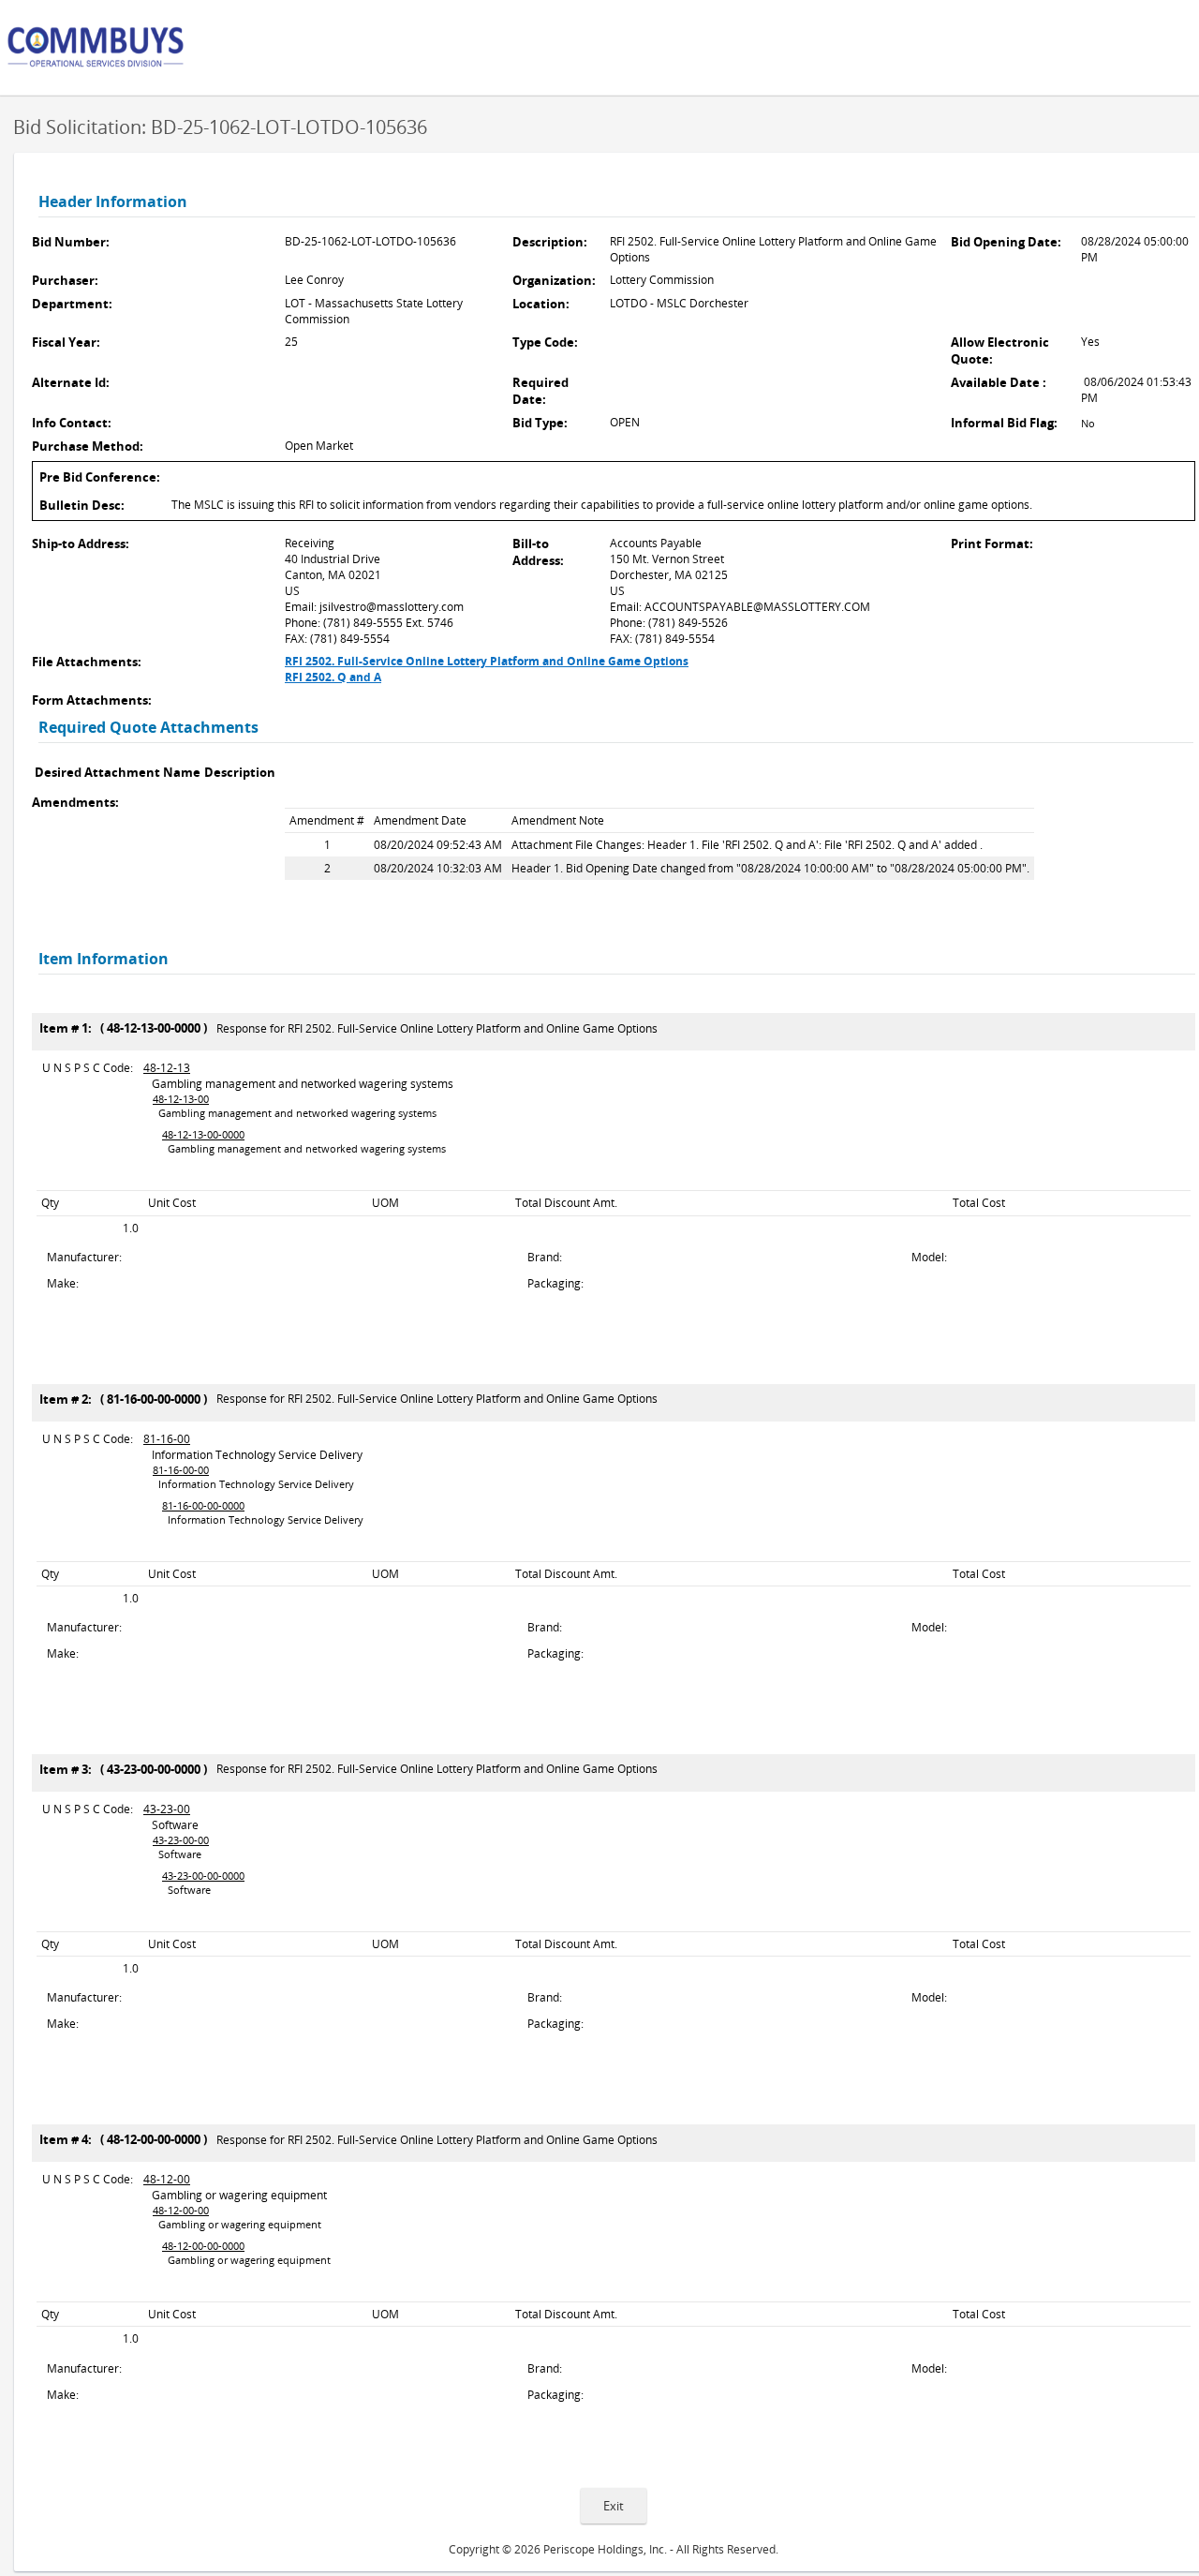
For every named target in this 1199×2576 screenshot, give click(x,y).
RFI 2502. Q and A (333, 677)
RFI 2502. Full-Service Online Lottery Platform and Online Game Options (487, 661)
